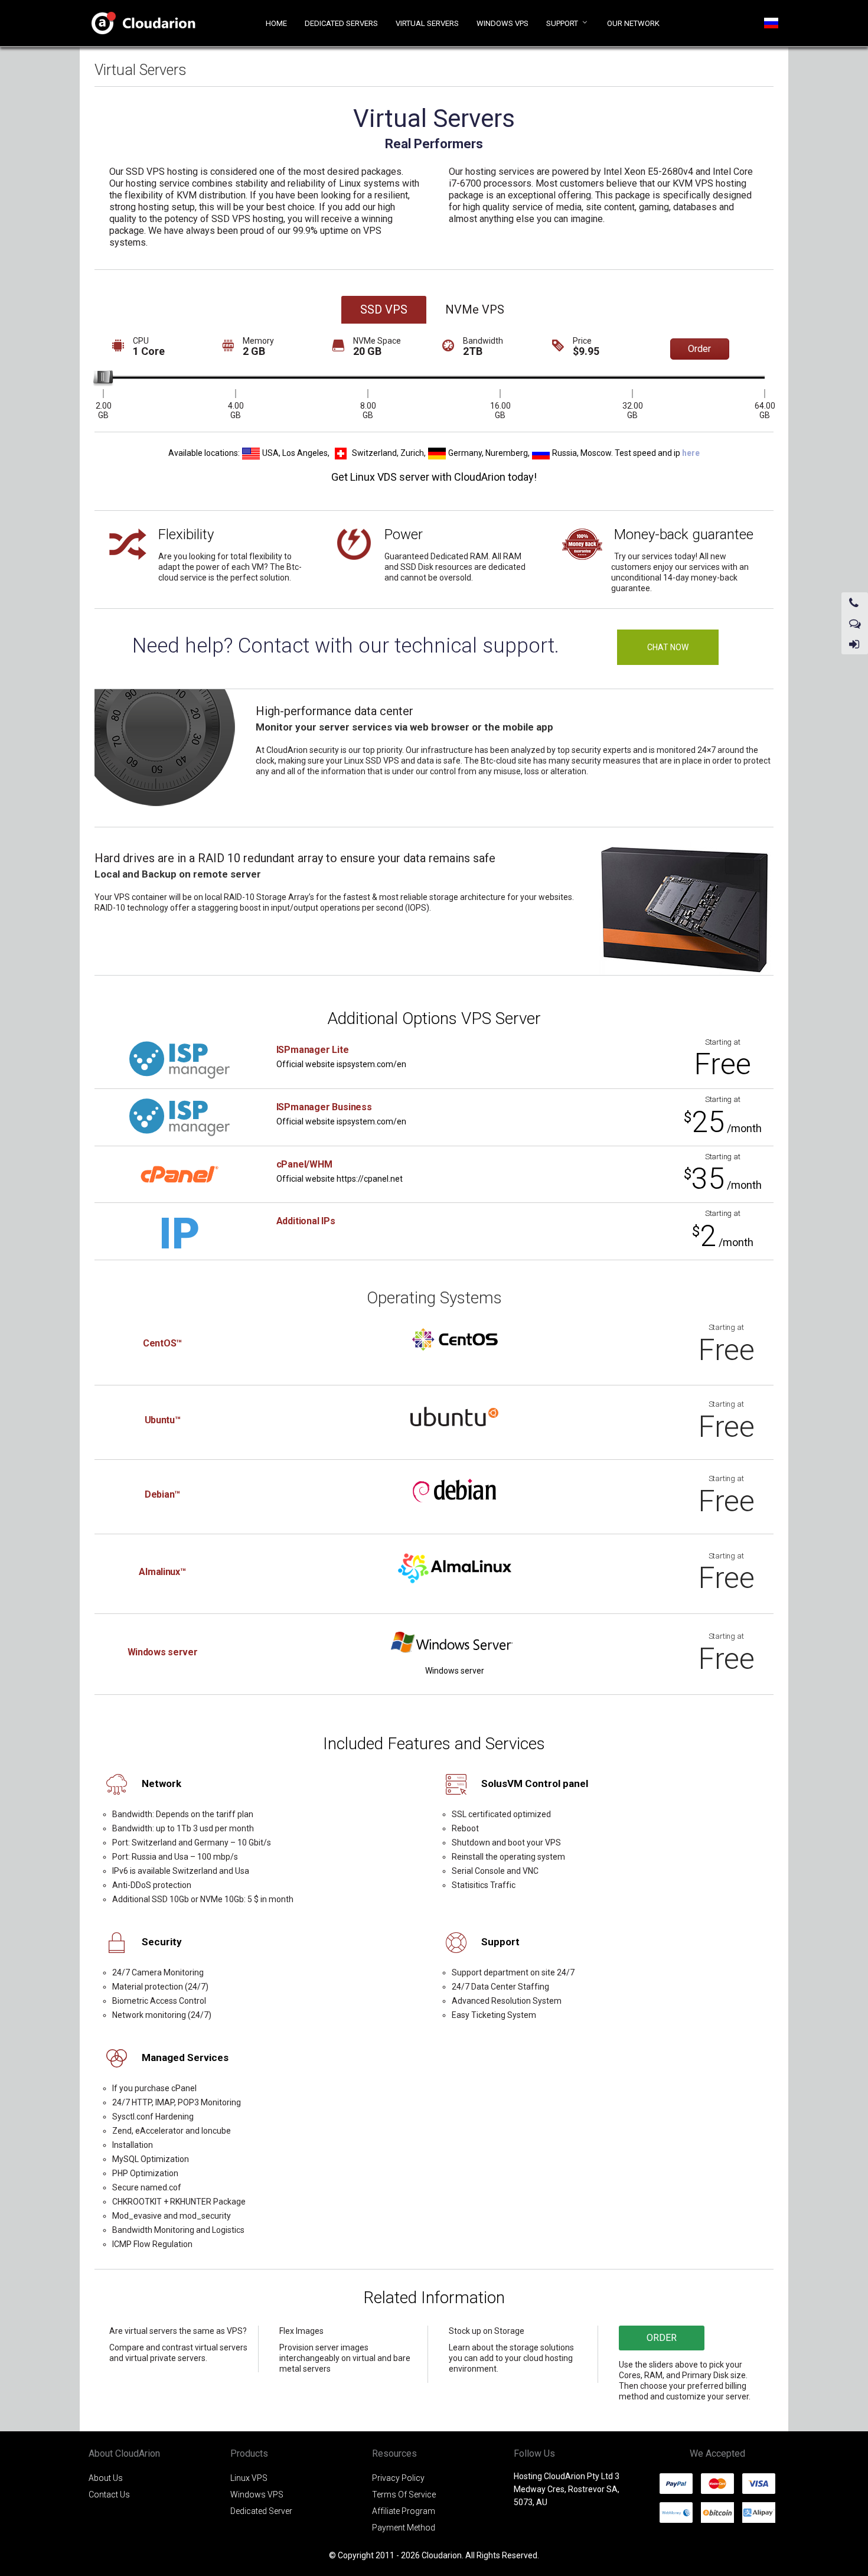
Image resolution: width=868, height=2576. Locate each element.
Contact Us (109, 2495)
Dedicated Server (261, 2511)
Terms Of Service (404, 2495)
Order (699, 349)
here (691, 452)
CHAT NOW (668, 647)
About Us (106, 2478)
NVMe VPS (475, 309)
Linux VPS (249, 2478)
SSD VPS (384, 309)
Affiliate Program (404, 2511)
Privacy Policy (398, 2478)
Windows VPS (257, 2495)
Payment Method (404, 2528)
